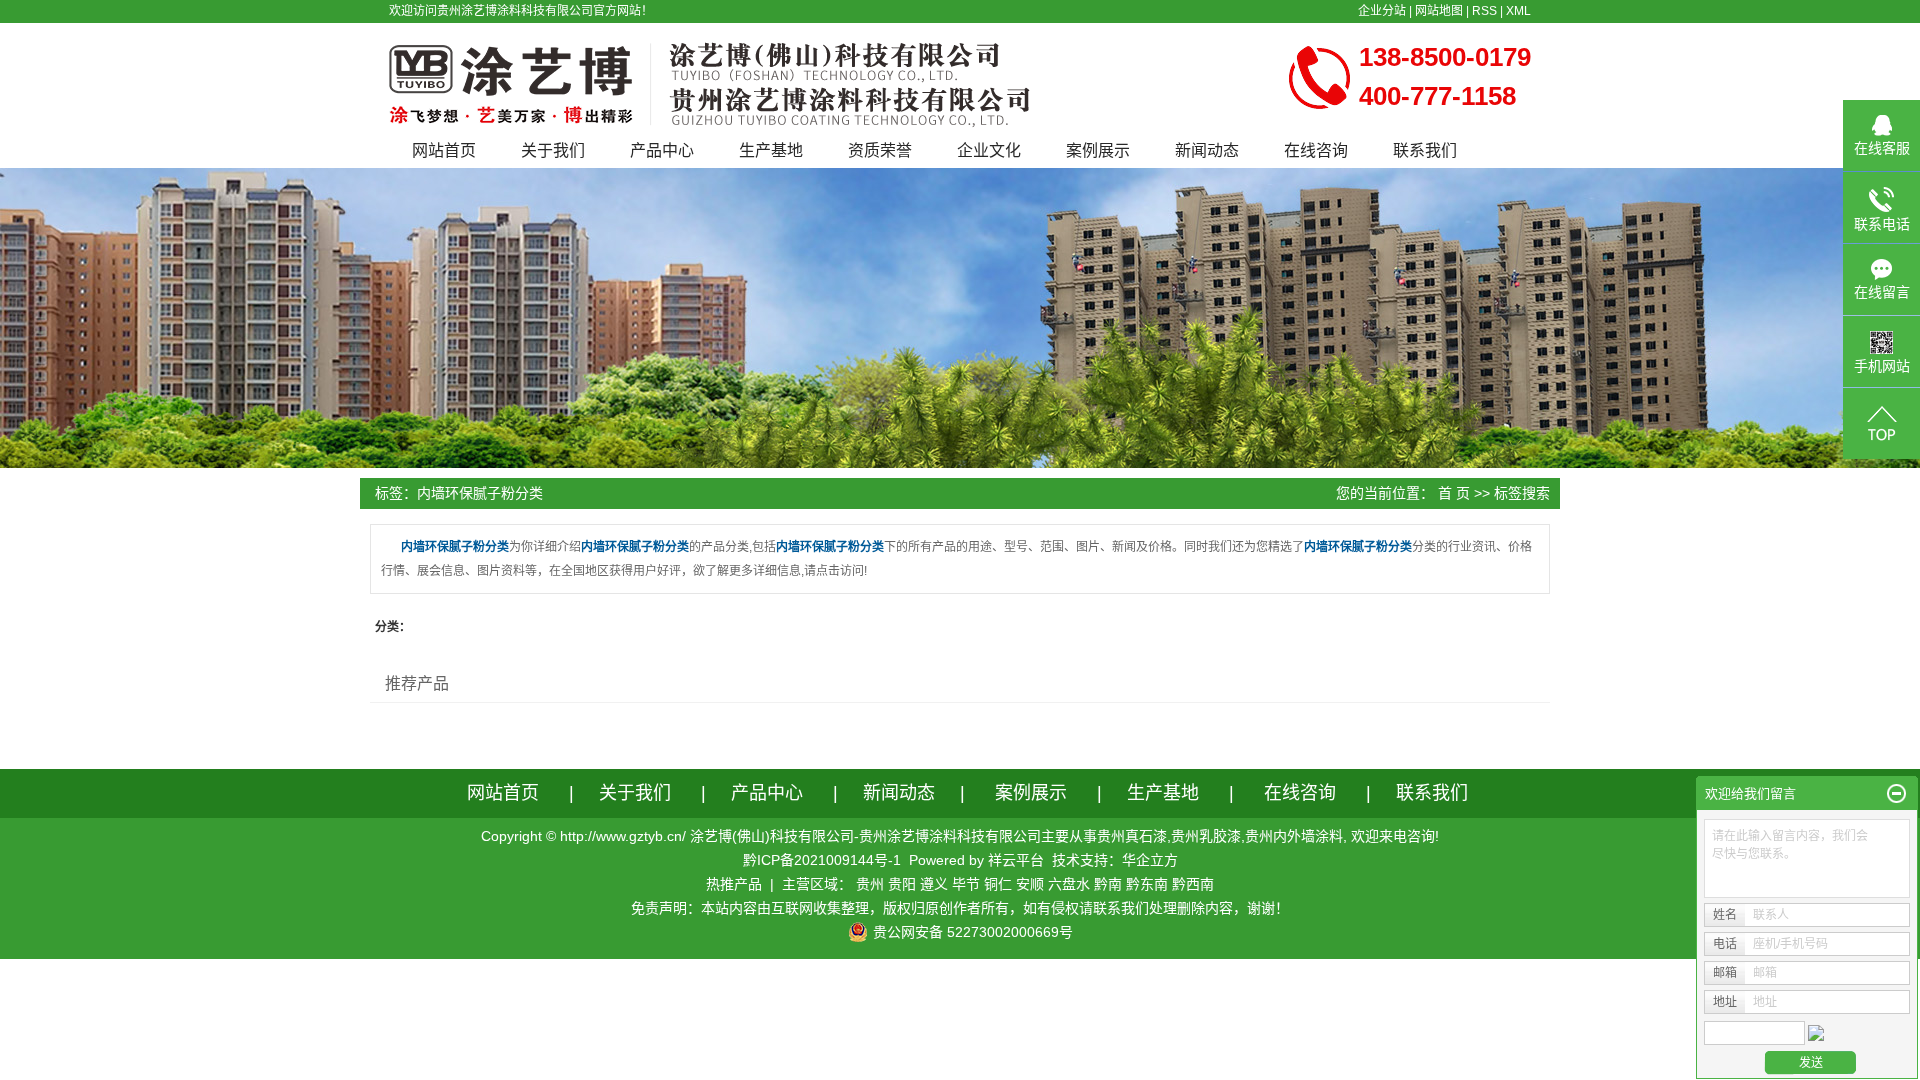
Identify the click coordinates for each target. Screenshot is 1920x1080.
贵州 (870, 884)
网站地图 (1439, 11)
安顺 (1030, 884)
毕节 (966, 884)
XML (1518, 11)
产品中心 (662, 150)
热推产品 (734, 884)
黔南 (1108, 884)
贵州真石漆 (1132, 836)
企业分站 (1382, 11)
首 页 (1454, 493)
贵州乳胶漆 (1206, 836)
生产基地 (771, 150)
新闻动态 (1207, 150)
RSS (1484, 11)
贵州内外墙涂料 (1294, 836)
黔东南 (1147, 884)
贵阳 (902, 884)
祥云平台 (1016, 860)
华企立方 (1150, 860)
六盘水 (1069, 884)
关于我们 (553, 150)
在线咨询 (1316, 150)
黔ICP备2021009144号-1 (822, 860)
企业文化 (989, 150)
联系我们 (1425, 150)
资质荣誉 (880, 150)
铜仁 (998, 884)
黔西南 (1193, 884)
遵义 (934, 884)
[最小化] (1896, 794)
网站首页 (444, 150)
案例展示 (1098, 150)
